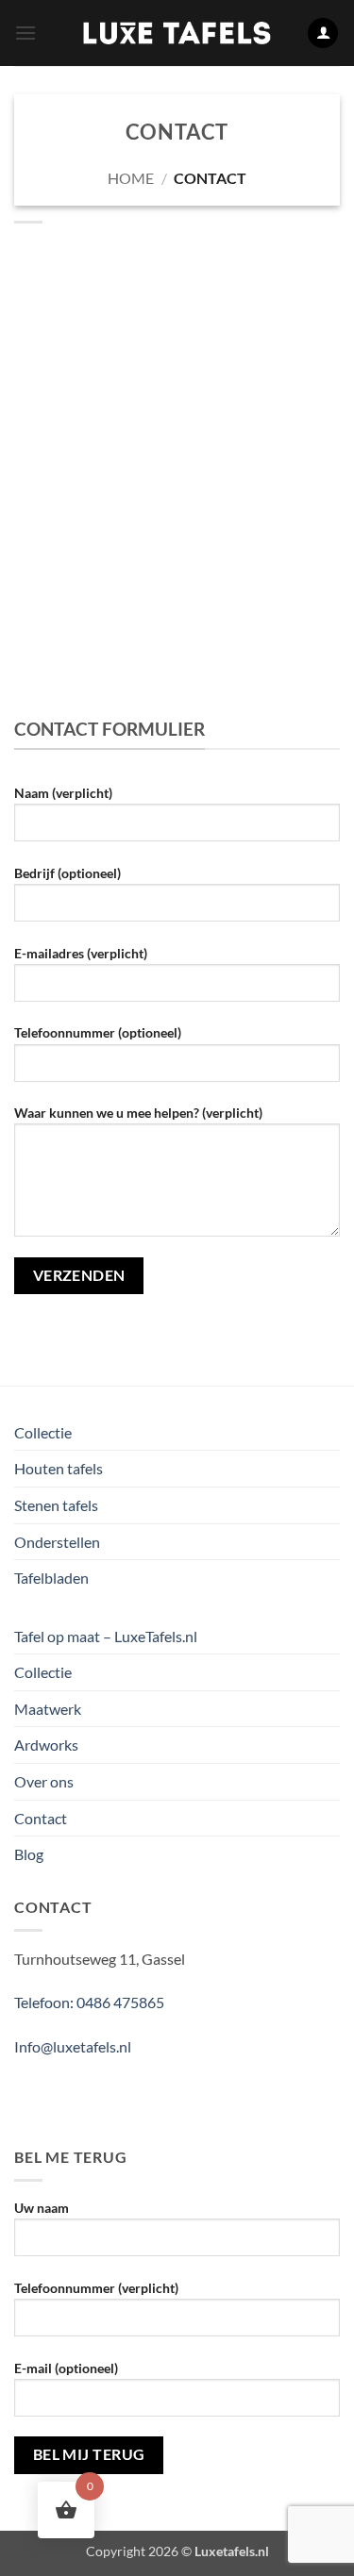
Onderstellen (57, 1542)
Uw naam (42, 2208)
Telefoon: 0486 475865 (89, 2002)
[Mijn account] (323, 33)
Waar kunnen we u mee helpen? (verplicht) (138, 1113)
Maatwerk (48, 1709)
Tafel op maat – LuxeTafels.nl (106, 1636)
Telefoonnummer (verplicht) (96, 2288)
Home (131, 178)
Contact (41, 1818)
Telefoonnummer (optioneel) (98, 1032)
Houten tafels (59, 1468)
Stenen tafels (56, 1505)
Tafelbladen (51, 1578)
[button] (25, 33)
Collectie (43, 1432)
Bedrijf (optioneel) (67, 873)
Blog (29, 1854)
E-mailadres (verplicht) (81, 953)
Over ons (44, 1781)
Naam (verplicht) (63, 793)
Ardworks (46, 1745)
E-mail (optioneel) (66, 2368)
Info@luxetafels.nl (73, 2046)
